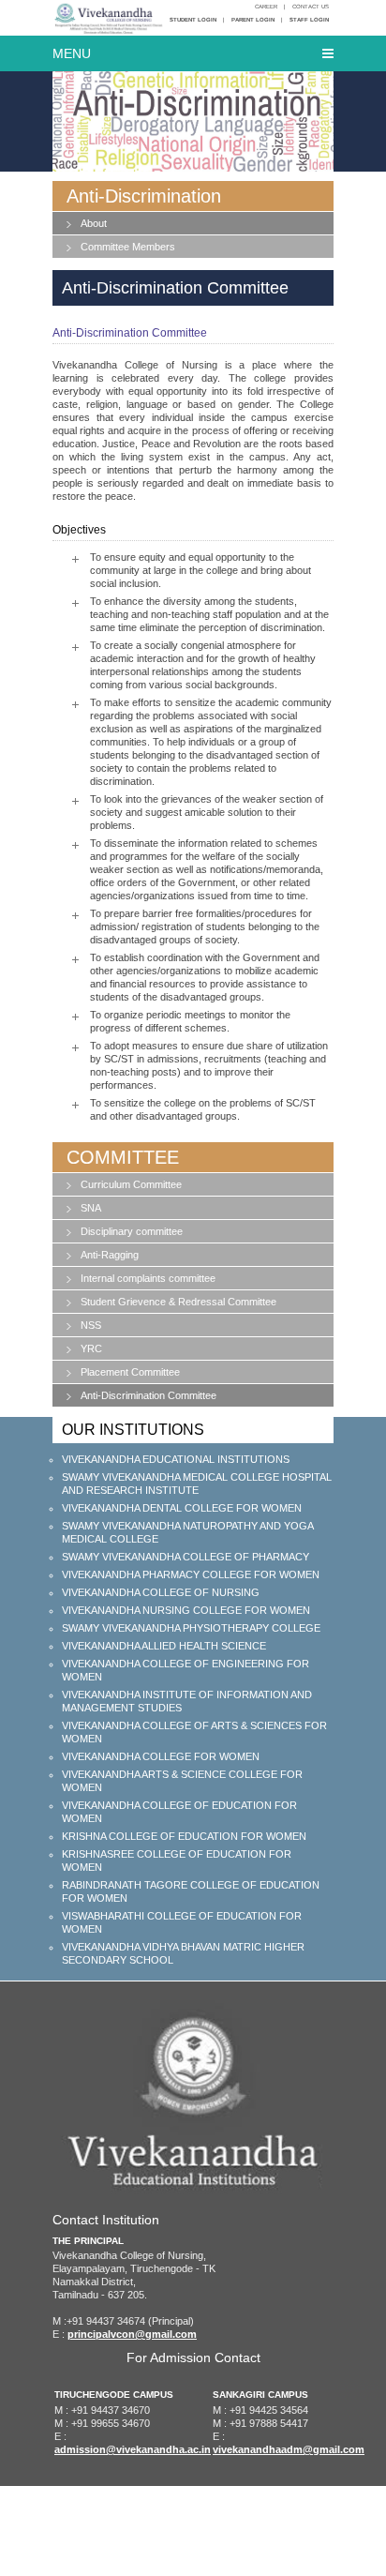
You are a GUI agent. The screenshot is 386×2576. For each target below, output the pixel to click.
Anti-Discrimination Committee (148, 1395)
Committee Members (128, 247)
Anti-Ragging (110, 1255)
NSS (91, 1325)
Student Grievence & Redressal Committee (178, 1302)
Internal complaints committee (148, 1278)
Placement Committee (130, 1372)
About (94, 223)
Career (266, 7)
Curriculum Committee (131, 1184)
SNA (91, 1208)
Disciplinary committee (132, 1231)
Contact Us (311, 7)
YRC (91, 1348)
